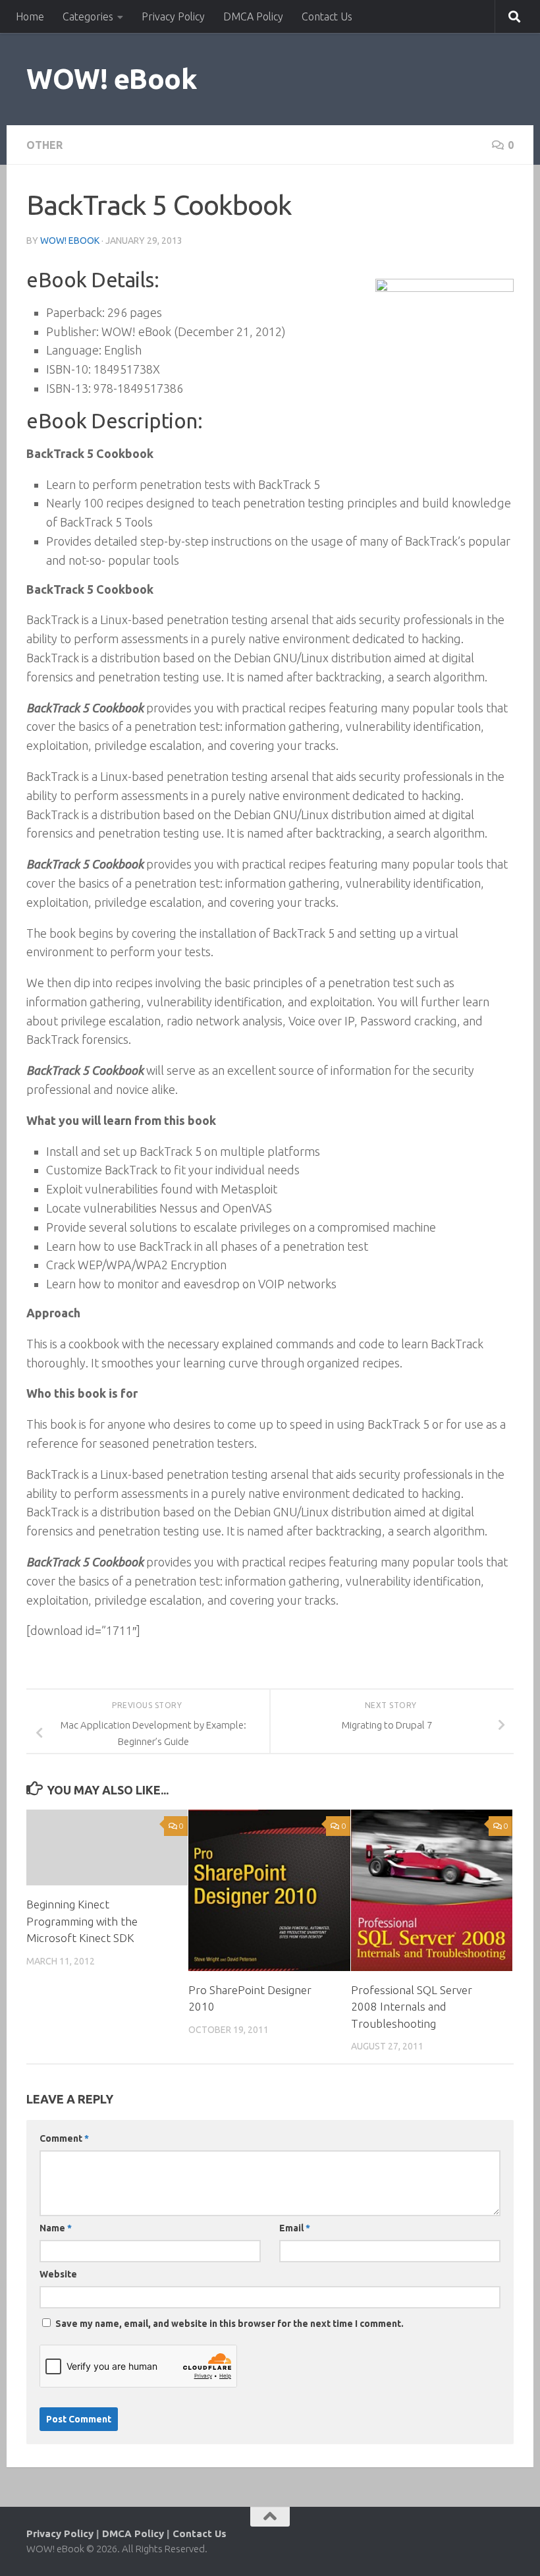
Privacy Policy (173, 16)
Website (58, 2274)
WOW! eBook (112, 79)
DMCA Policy (253, 16)
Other (44, 145)
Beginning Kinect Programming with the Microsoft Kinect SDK (82, 1921)
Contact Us (327, 16)
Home (30, 16)
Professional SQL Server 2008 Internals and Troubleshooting (412, 2007)
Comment (64, 2138)
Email (295, 2228)
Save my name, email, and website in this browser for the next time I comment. (229, 2324)
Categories (88, 16)
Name (56, 2228)
